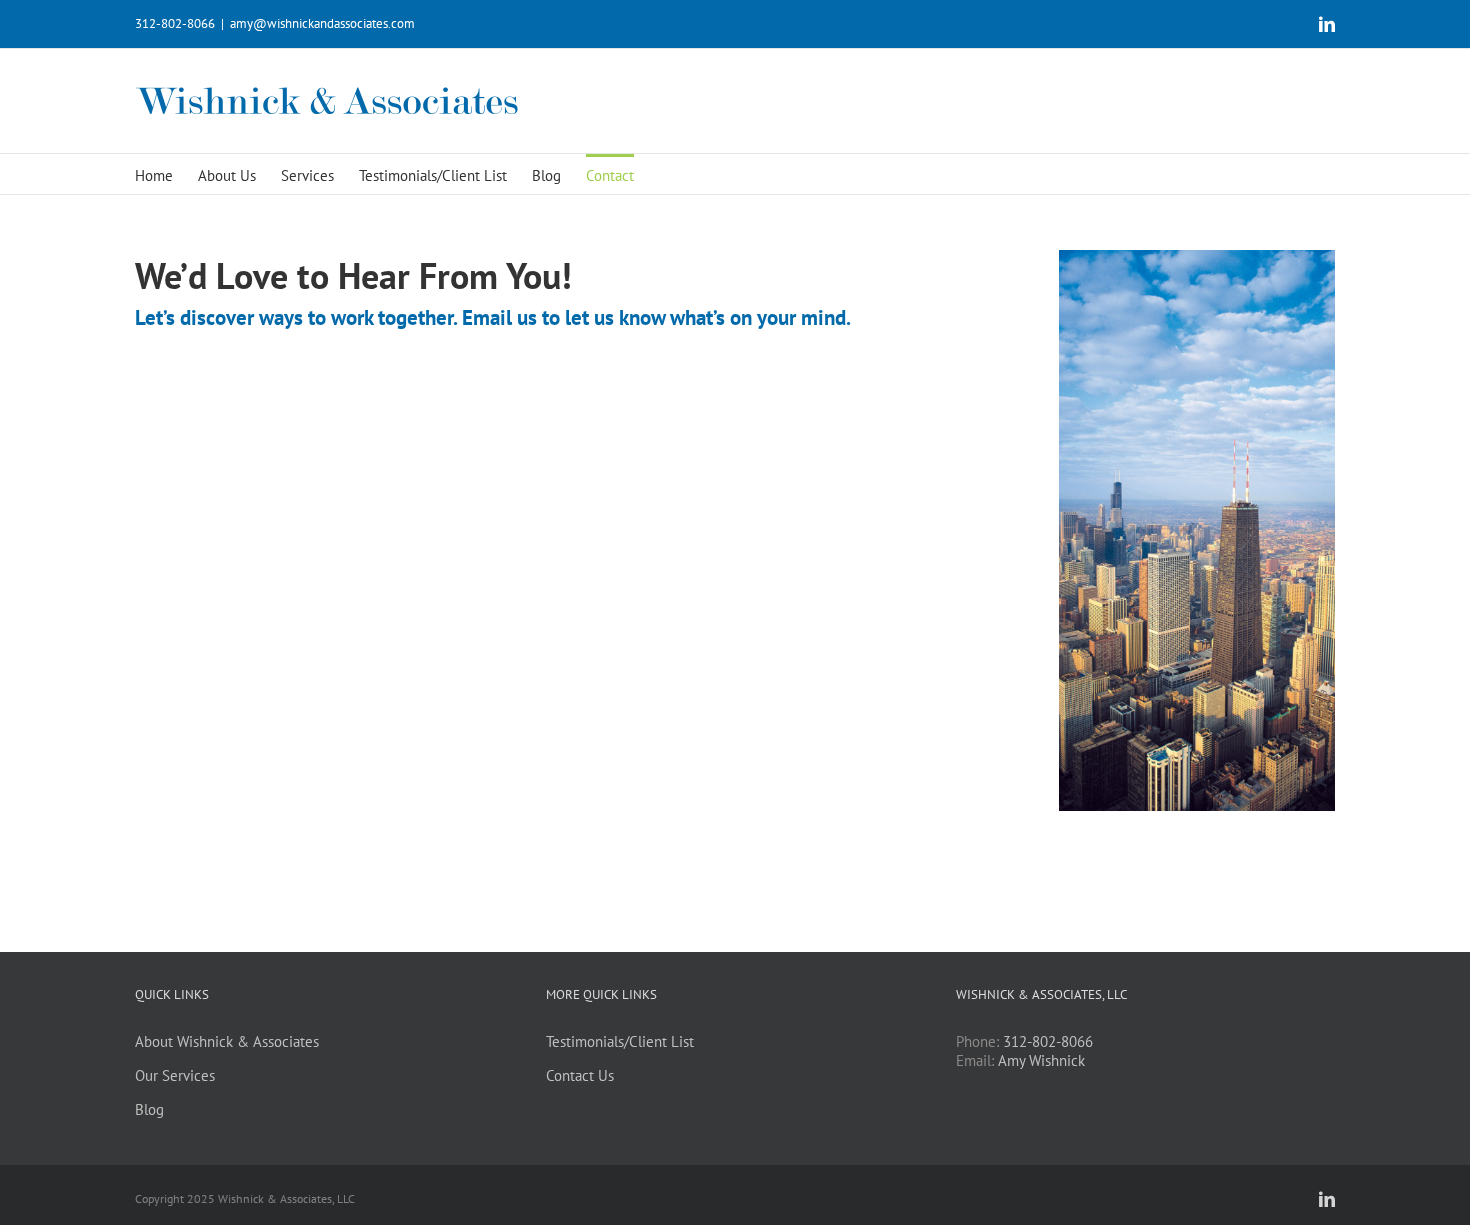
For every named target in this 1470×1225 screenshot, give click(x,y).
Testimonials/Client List (620, 1041)
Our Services (175, 1075)
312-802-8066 (1048, 1041)
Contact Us (580, 1075)
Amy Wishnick (1041, 1060)
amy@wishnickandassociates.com (322, 23)
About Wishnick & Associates (227, 1041)
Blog (149, 1109)
